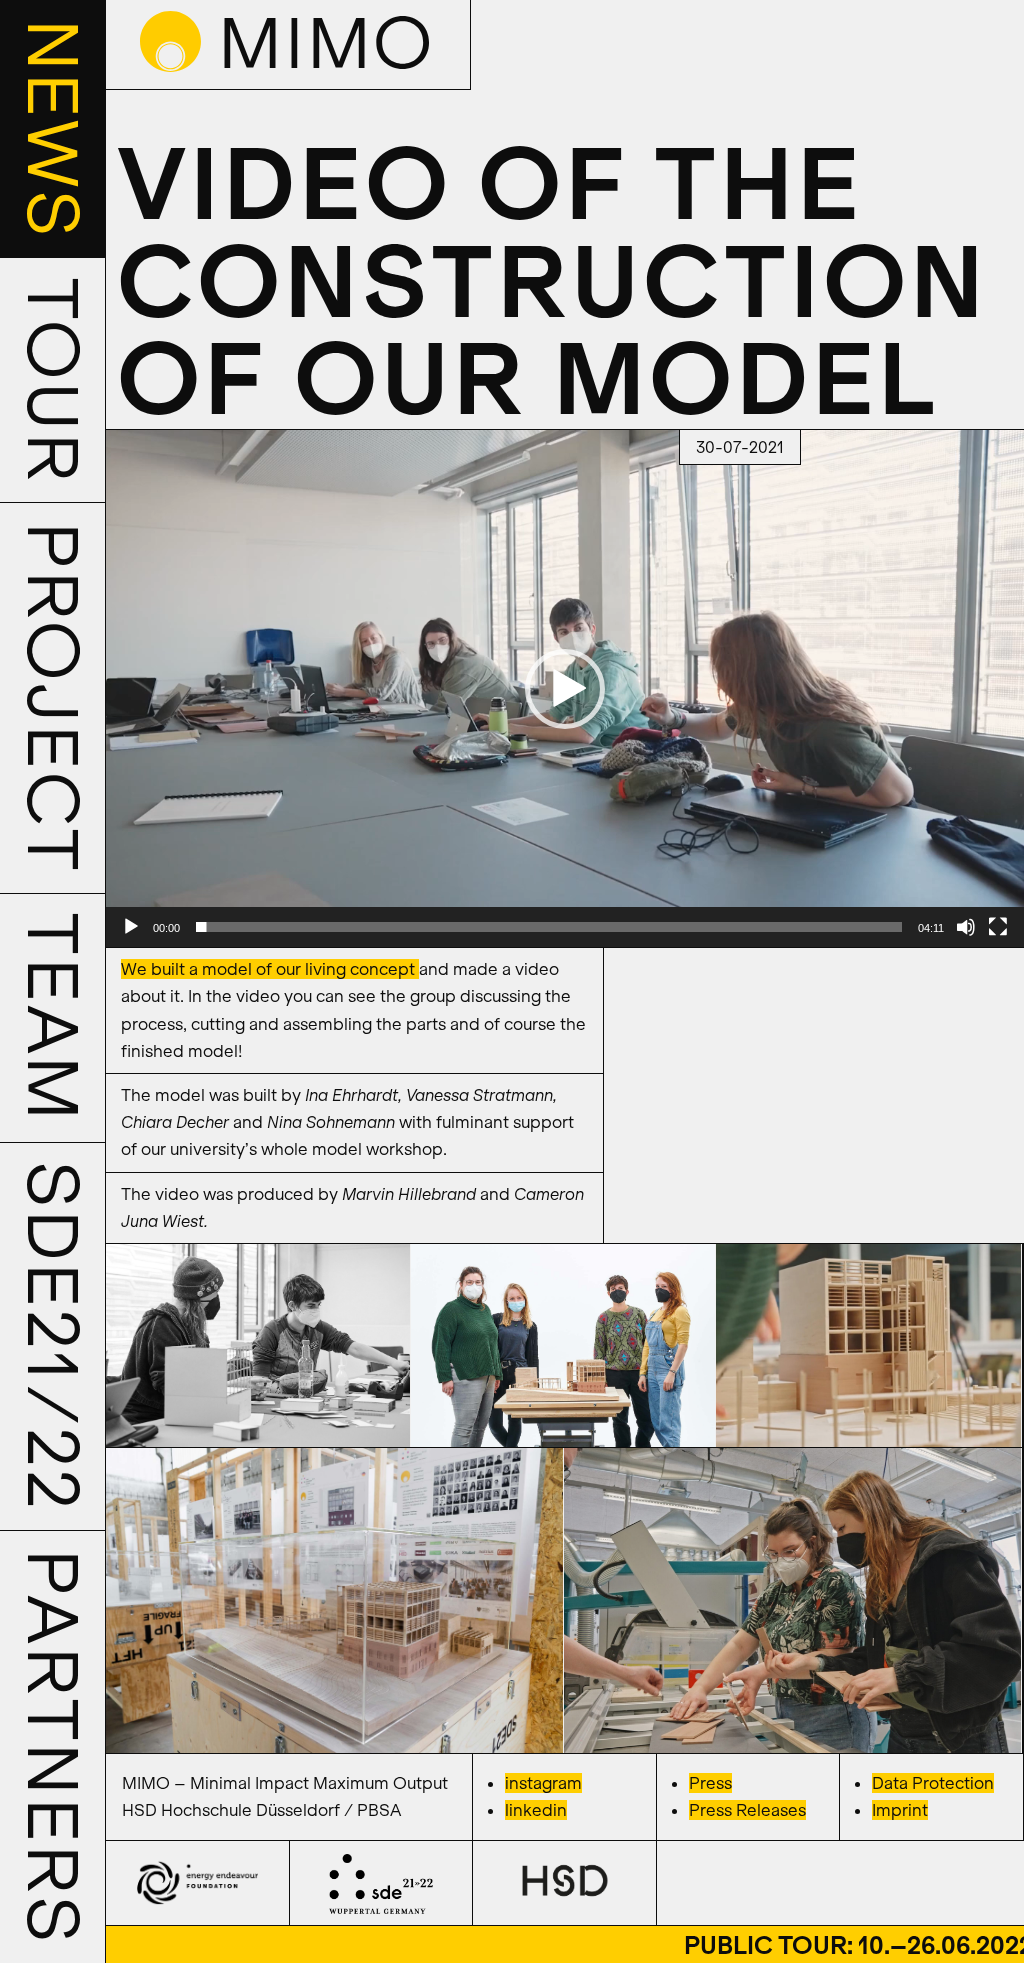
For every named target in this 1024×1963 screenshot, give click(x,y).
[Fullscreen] (998, 927)
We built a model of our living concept (270, 969)
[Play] (131, 927)
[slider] (549, 927)
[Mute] (966, 927)
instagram (543, 1783)
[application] (564, 688)
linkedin (536, 1810)
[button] (565, 689)
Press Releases (747, 1810)
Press (710, 1783)
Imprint (900, 1810)
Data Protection (933, 1783)
